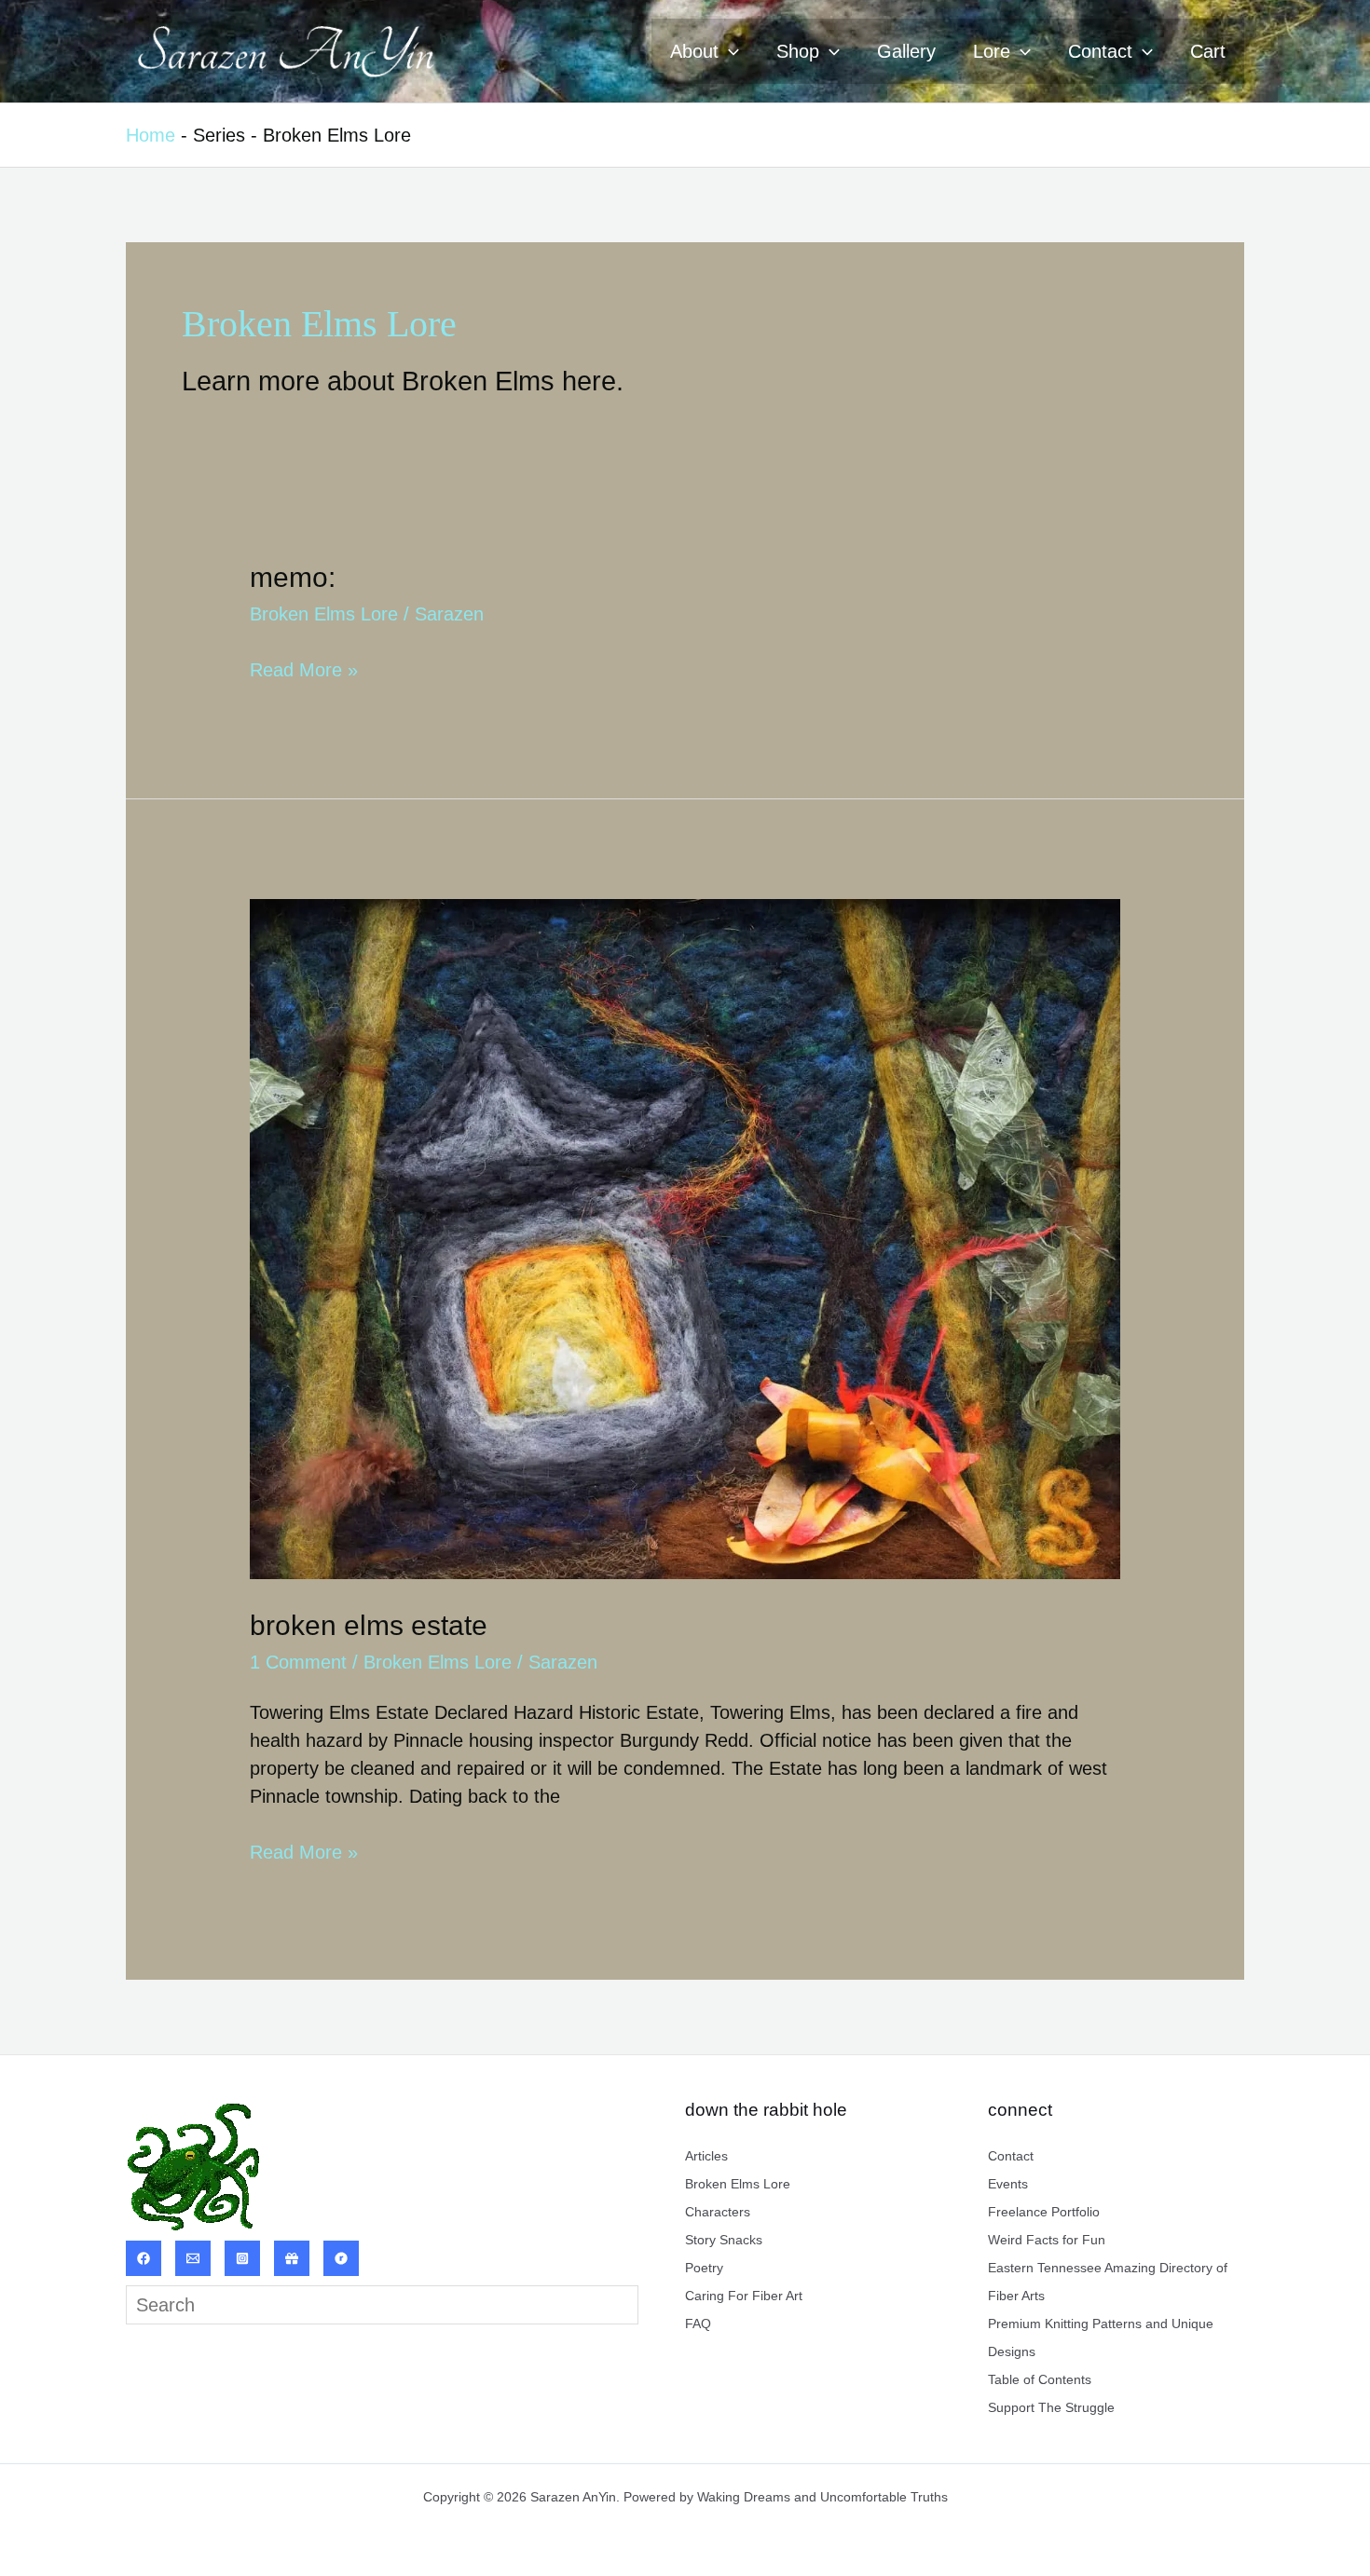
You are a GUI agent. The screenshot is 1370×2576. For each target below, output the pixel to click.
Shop (798, 51)
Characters (718, 2212)
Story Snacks (724, 2240)
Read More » (304, 669)
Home (151, 135)
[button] (729, 51)
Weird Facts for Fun (1047, 2240)
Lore (992, 51)
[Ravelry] (341, 2258)
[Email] (193, 2258)
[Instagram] (242, 2258)
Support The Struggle (1051, 2407)
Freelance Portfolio (1044, 2212)
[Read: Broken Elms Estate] (685, 1237)
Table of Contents (1040, 2379)
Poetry (704, 2268)
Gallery (906, 51)
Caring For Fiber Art (744, 2296)
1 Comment (298, 1662)
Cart (1208, 51)
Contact (1100, 51)
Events (1008, 2184)
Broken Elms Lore (324, 614)
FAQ (698, 2324)
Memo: (293, 577)
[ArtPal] (292, 2258)
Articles (706, 2156)
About (694, 51)
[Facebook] (144, 2258)
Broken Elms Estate (369, 1625)
